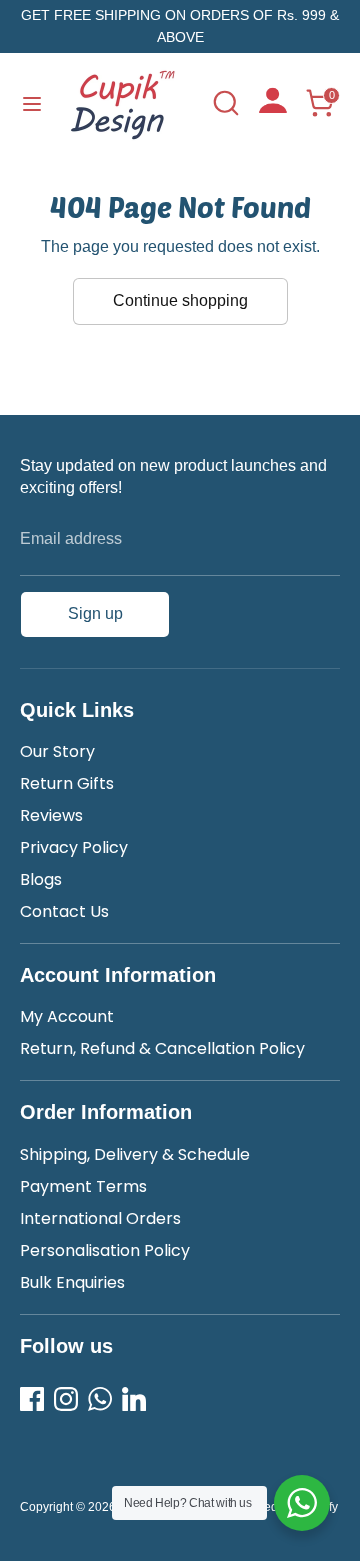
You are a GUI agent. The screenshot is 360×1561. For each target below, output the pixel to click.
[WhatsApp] (100, 1399)
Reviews (51, 815)
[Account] (273, 107)
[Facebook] (32, 1399)
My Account (67, 1016)
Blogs (41, 879)
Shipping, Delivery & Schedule (135, 1154)
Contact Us (64, 911)
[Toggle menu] (32, 103)
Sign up (95, 613)
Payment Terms (83, 1186)
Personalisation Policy (105, 1250)
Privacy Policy (74, 847)
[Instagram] (66, 1399)
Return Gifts (67, 783)
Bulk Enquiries (72, 1282)
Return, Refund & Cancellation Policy (162, 1048)
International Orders (100, 1218)
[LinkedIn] (134, 1399)
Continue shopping (180, 300)
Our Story (57, 751)
